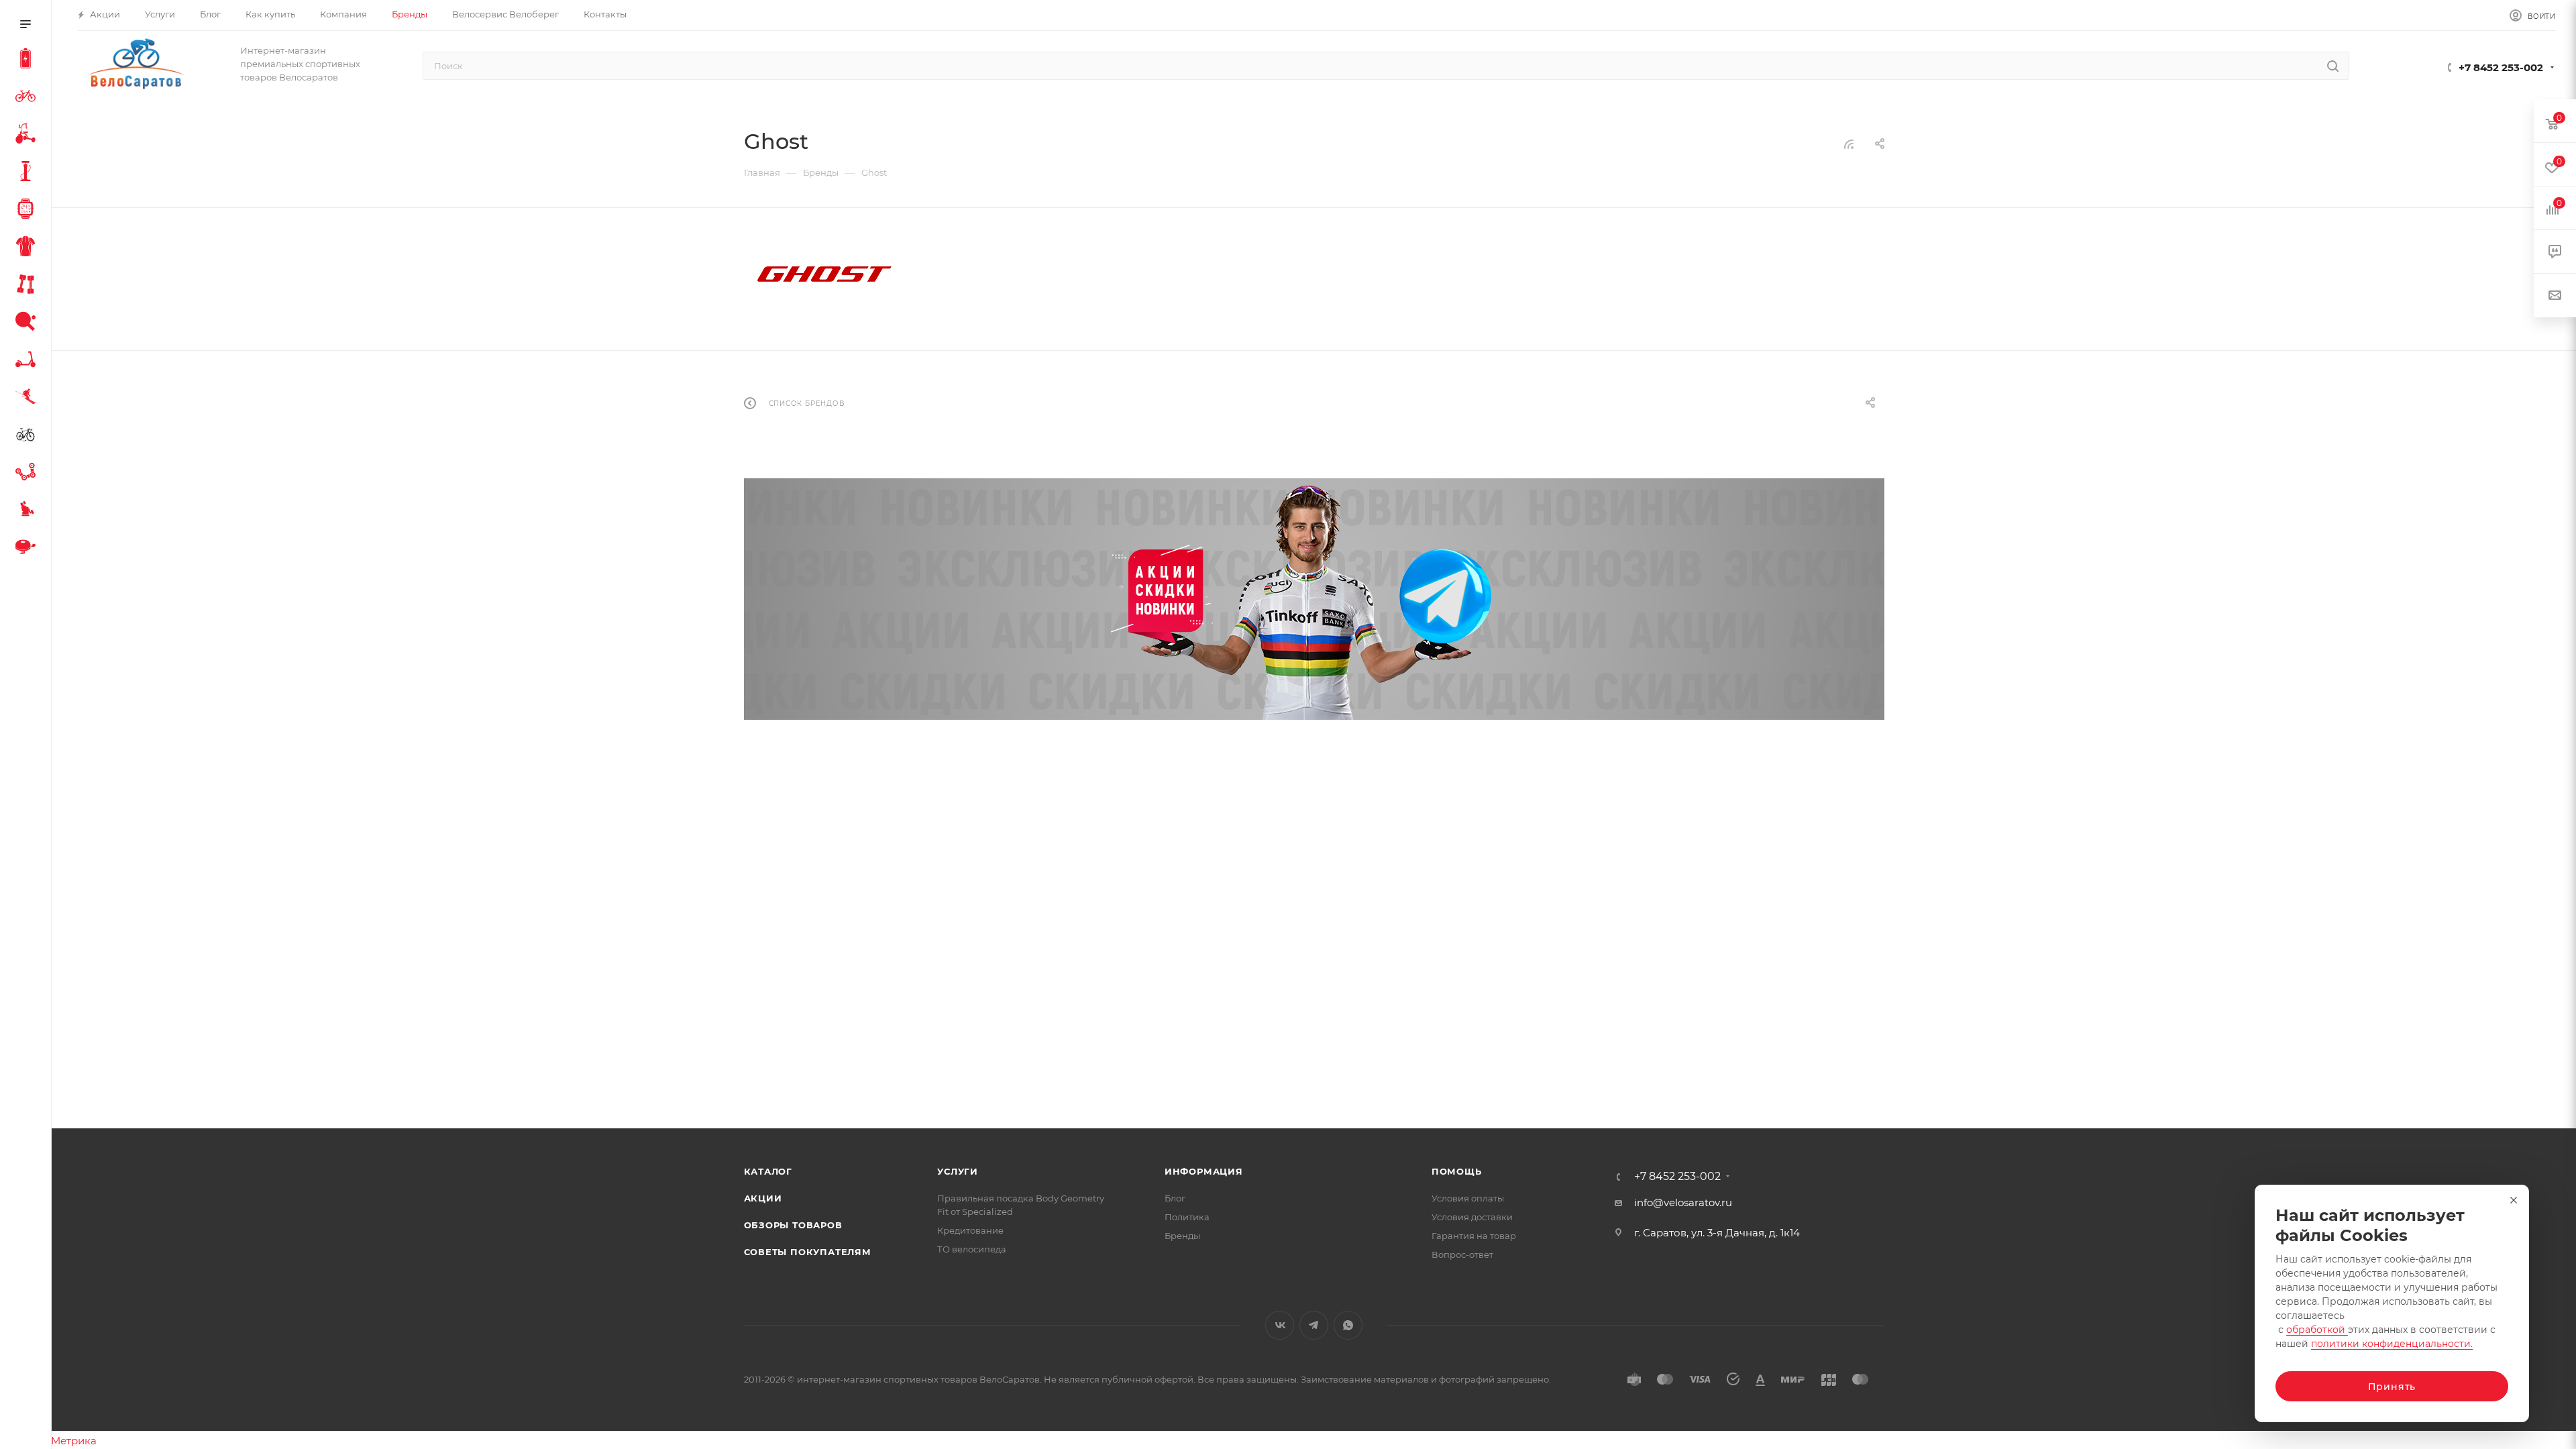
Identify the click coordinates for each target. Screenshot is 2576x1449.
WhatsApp (1348, 1325)
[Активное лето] (28, 323)
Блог (1175, 1198)
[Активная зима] (28, 398)
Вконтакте (1280, 1325)
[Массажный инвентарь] (28, 511)
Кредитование (970, 1230)
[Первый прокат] (28, 436)
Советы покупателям (808, 1252)
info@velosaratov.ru (1683, 1202)
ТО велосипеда (972, 1249)
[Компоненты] (28, 474)
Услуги (958, 1171)
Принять (2392, 1387)
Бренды (1182, 1236)
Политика (1187, 1217)
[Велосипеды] (28, 98)
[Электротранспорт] (28, 60)
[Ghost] (824, 274)
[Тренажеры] (28, 286)
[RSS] (1849, 144)
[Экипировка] (28, 248)
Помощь (1457, 1171)
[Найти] (2333, 66)
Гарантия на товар (1474, 1236)
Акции (763, 1198)
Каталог (768, 1171)
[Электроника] (28, 211)
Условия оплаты (1468, 1198)
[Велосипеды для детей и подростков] (28, 136)
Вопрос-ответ (1462, 1254)
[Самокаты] (28, 361)
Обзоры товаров (793, 1225)
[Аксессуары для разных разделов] (28, 549)
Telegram (1314, 1325)
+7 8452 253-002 (2501, 67)
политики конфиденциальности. (2392, 1344)
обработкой (2317, 1330)
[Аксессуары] (28, 173)
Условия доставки (1472, 1217)
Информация (1204, 1171)
